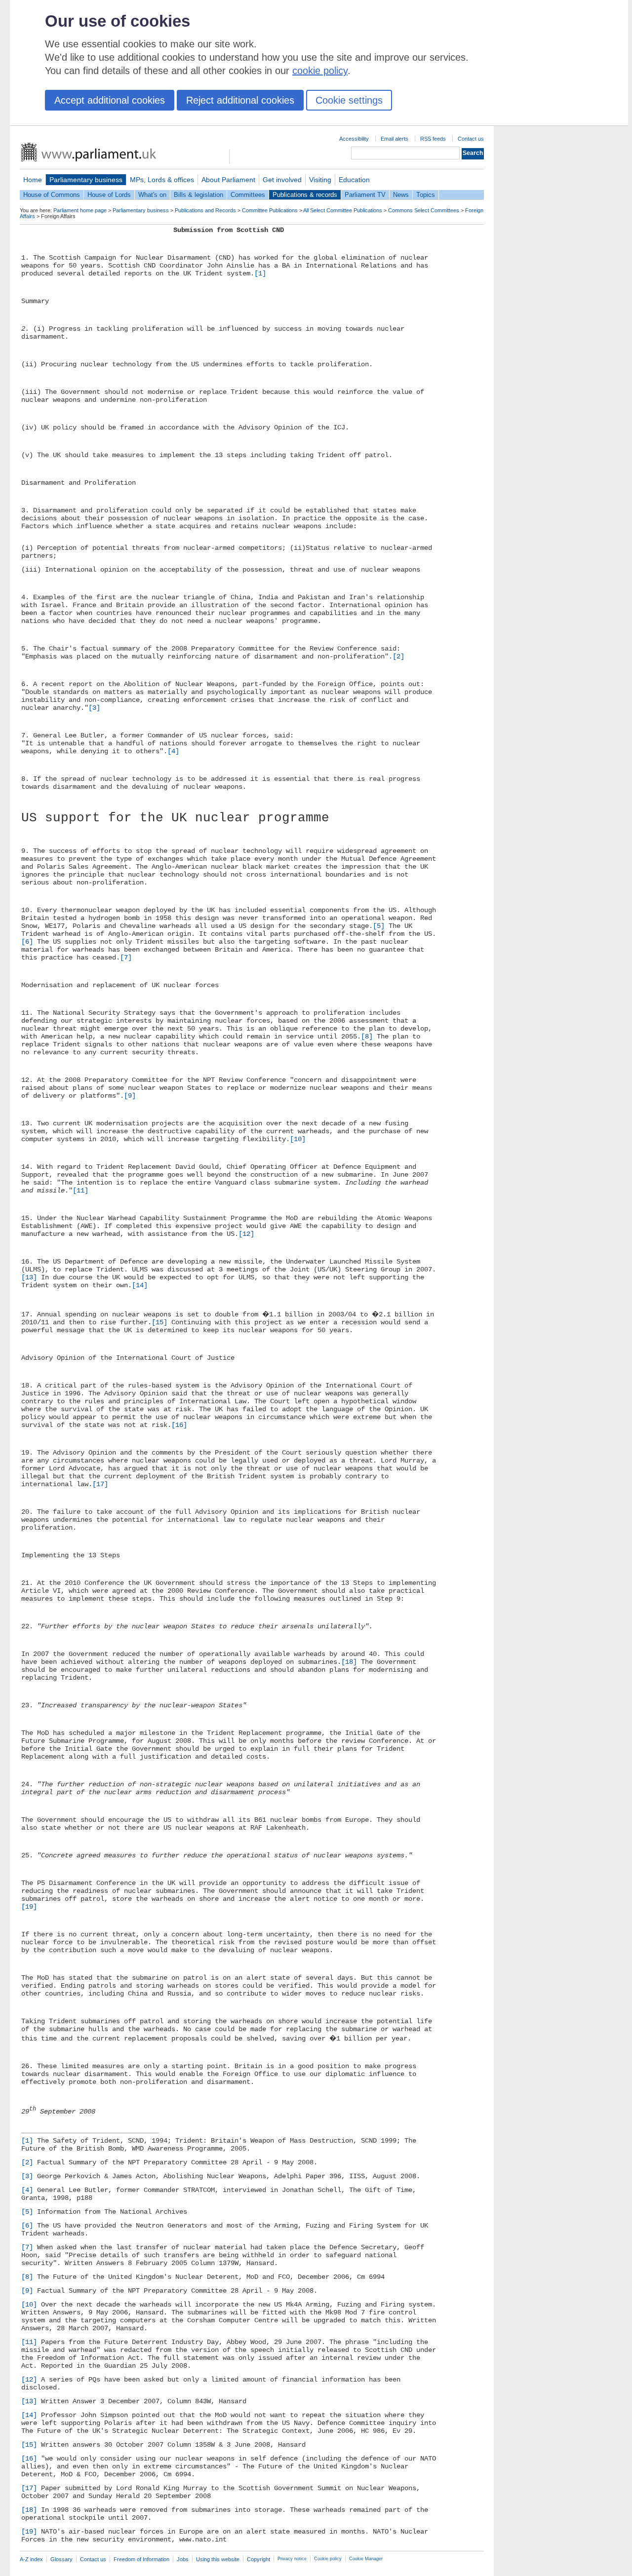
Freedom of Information (141, 2559)
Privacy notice (292, 2559)
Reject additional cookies (240, 100)
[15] (159, 1322)
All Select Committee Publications (343, 210)
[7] (126, 958)
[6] (27, 942)
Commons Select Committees (424, 210)
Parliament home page (80, 210)
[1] (260, 273)
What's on (152, 195)
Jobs (183, 2559)
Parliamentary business (86, 180)
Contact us (471, 139)
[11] (80, 1191)
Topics (426, 195)
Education (354, 180)
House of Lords (109, 195)
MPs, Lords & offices (162, 180)
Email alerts (395, 139)
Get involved (282, 180)
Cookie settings (349, 100)
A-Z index (31, 2559)
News (401, 195)
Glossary (61, 2559)
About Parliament (228, 180)
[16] (179, 1425)
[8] (367, 1037)
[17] (100, 1484)
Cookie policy (328, 2559)
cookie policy (320, 71)
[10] (298, 1139)
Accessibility (354, 139)
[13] (29, 1277)
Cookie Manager (366, 2559)
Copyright (258, 2559)
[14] (140, 1285)
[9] (130, 1096)
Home (33, 180)
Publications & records (305, 195)
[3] (94, 708)
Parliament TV (365, 195)
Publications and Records (205, 210)
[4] (173, 751)
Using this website (218, 2559)
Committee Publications (270, 210)
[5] (379, 926)
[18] (349, 1662)
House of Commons (52, 195)
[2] (398, 656)
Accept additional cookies (110, 100)
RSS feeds (433, 139)
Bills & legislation (198, 195)
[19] (29, 1907)
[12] (246, 1234)
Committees (248, 195)
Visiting (320, 180)
